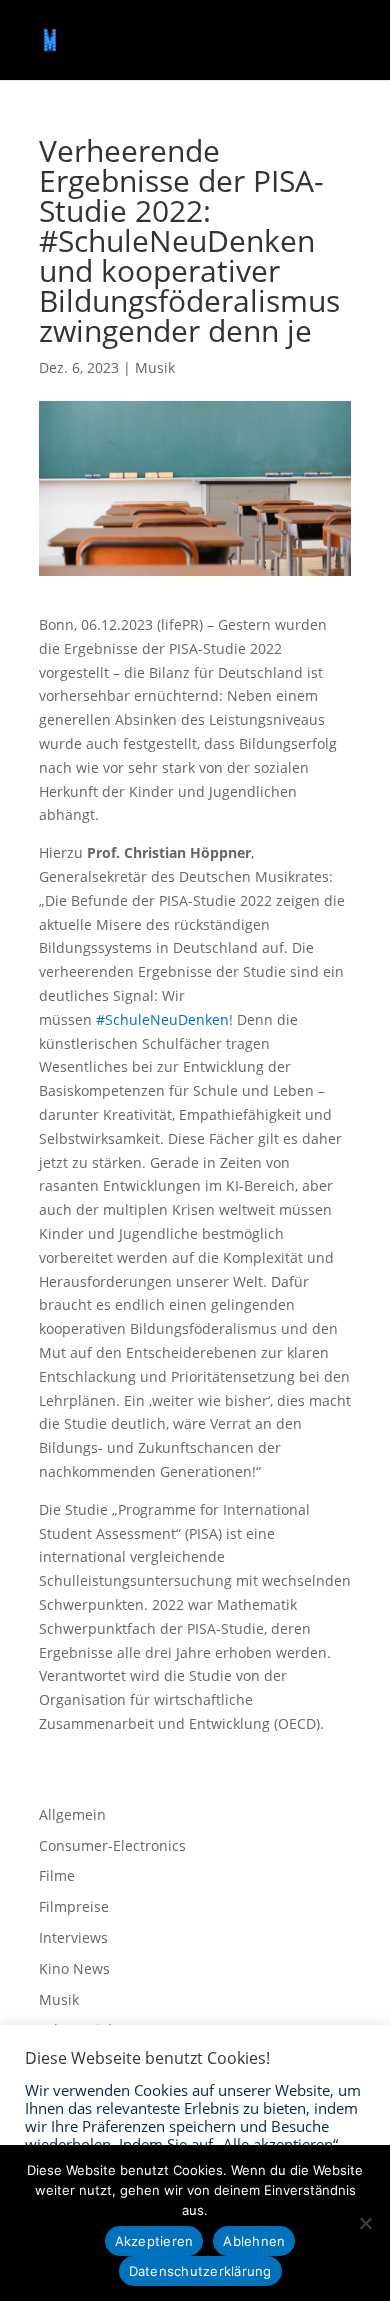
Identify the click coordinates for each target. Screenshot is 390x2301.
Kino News (74, 1968)
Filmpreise (74, 1906)
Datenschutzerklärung (200, 2271)
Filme (57, 1875)
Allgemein (72, 1814)
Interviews (73, 1937)
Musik (155, 367)
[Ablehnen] (365, 2223)
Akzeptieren (154, 2241)
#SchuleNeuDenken (162, 1019)
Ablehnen (254, 2241)
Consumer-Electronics (112, 1845)
